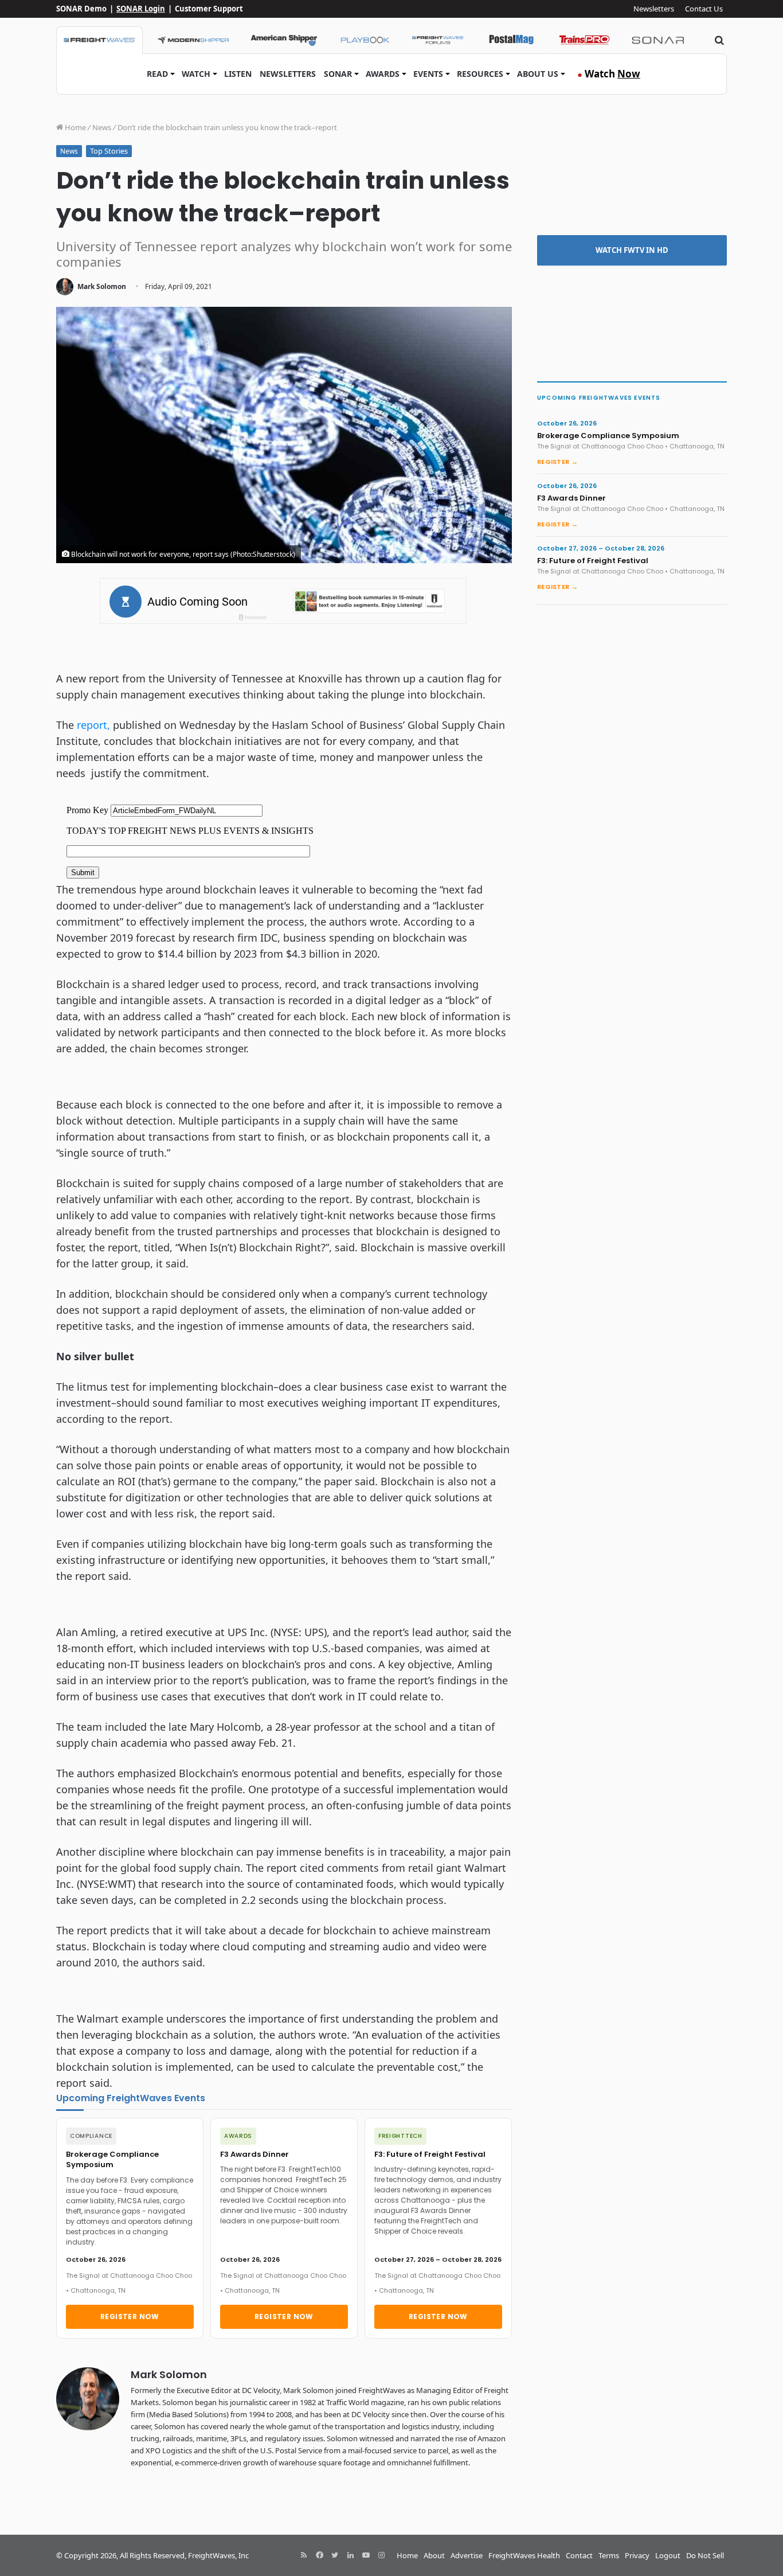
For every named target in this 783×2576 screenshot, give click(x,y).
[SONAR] (658, 40)
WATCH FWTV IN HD (632, 250)
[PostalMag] (511, 40)
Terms (609, 2555)
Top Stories (109, 151)
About (434, 2555)
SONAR (338, 74)
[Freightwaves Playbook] (365, 40)
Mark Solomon (102, 286)
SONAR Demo (81, 9)
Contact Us (704, 9)
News (102, 127)
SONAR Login (141, 9)
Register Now (130, 2317)
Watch (196, 74)
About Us (538, 74)
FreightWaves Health (524, 2555)
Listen (238, 74)
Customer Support (209, 9)
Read (157, 74)
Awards (383, 74)
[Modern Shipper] (193, 40)
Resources (480, 74)
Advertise (467, 2555)
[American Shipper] (284, 40)
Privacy (637, 2555)
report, (93, 725)
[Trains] (585, 40)
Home (75, 127)
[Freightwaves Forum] (438, 40)
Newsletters (654, 9)
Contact (579, 2555)
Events (428, 74)
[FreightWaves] (99, 40)
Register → (557, 462)
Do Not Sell (705, 2555)
